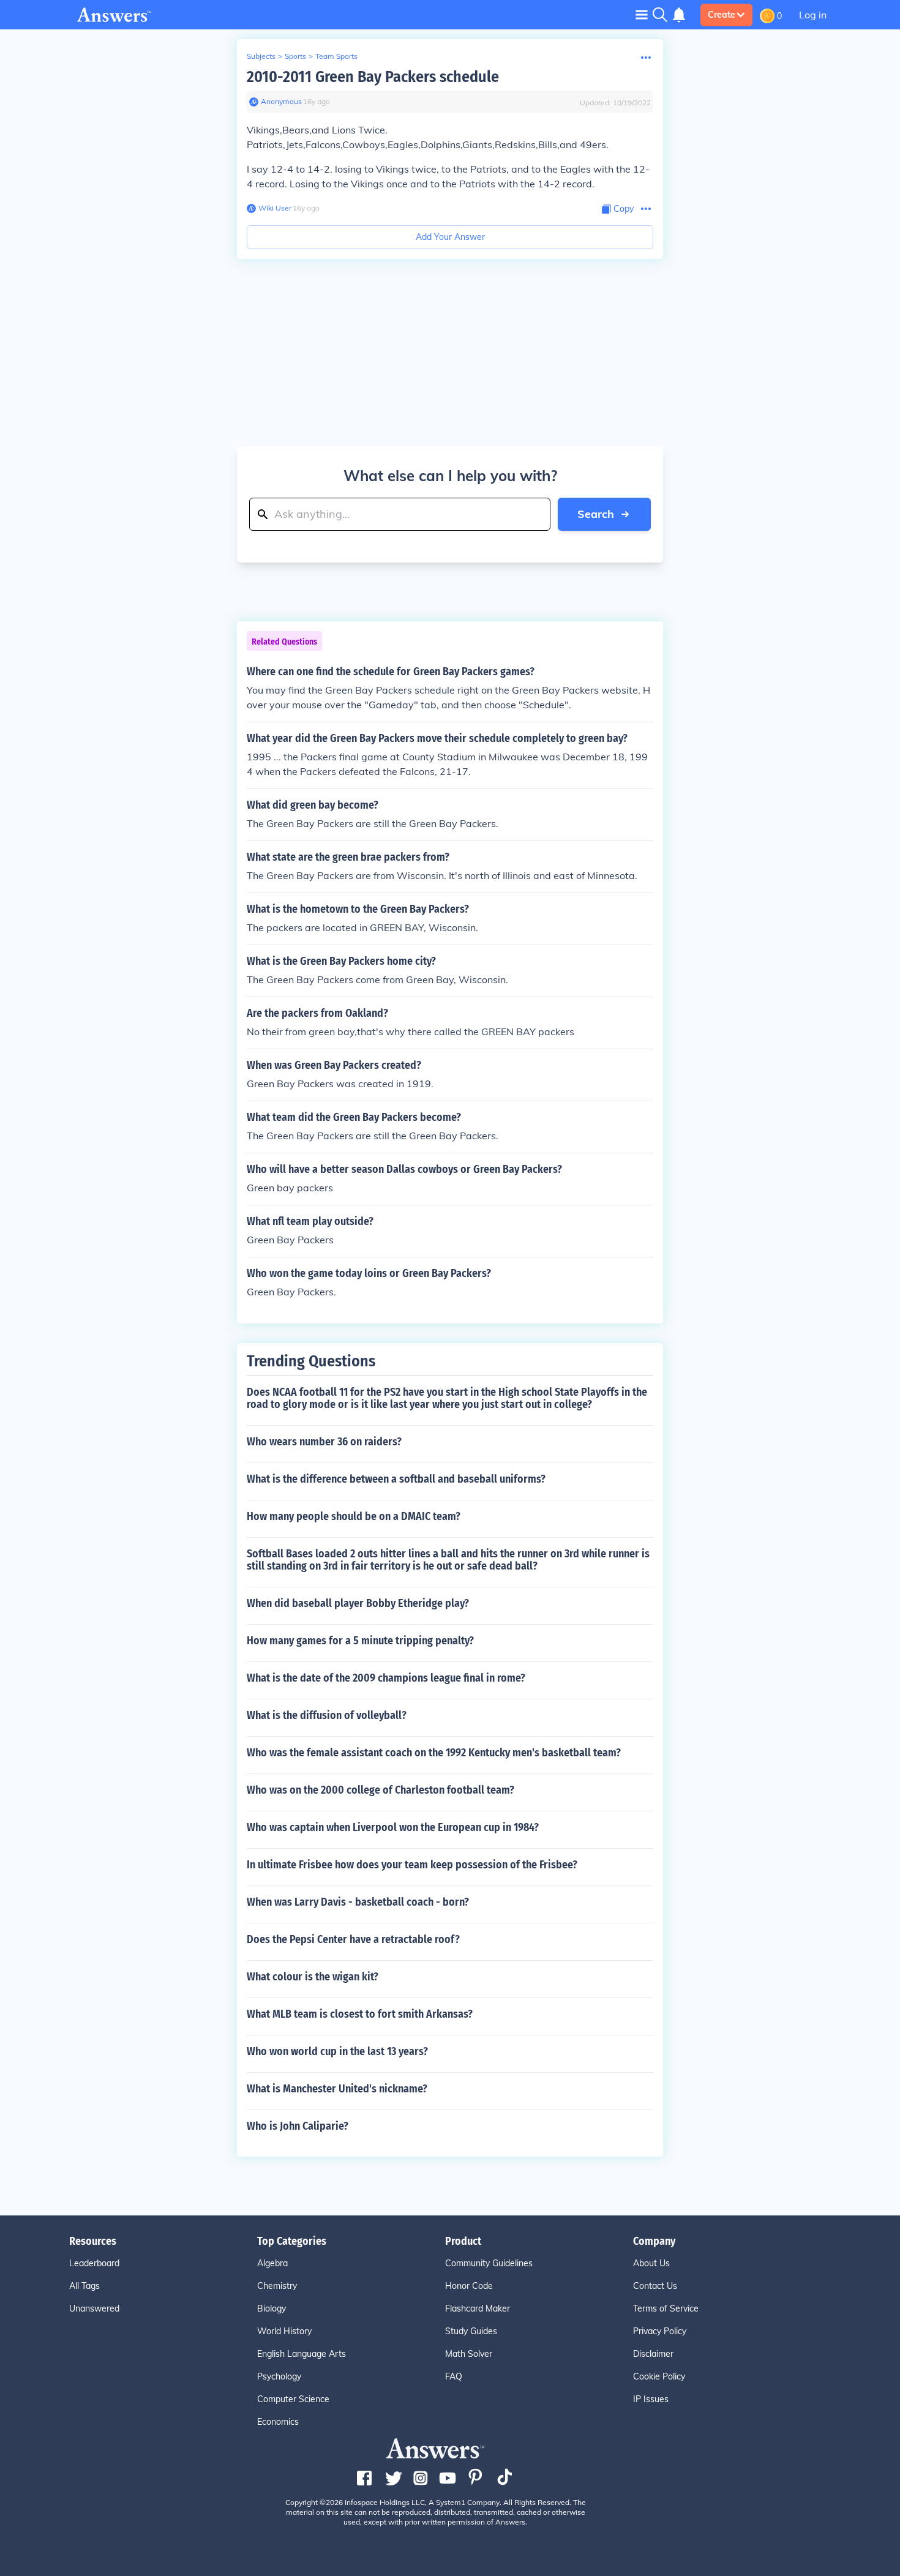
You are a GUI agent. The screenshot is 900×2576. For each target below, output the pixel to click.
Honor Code (469, 2286)
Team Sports (336, 56)
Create (722, 15)
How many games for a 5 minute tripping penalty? (360, 1641)
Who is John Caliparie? (298, 2126)
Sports (295, 56)
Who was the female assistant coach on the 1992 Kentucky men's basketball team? (434, 1753)
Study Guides (471, 2331)
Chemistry (277, 2286)
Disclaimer (653, 2354)
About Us (651, 2263)
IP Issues (651, 2399)
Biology (272, 2308)
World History (284, 2331)
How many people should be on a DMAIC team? (354, 1516)
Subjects (261, 56)
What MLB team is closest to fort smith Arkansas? (360, 2014)
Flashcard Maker (478, 2308)
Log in (813, 15)
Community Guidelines (489, 2263)
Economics (278, 2422)
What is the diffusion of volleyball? (327, 1715)
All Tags (84, 2286)
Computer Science (293, 2399)
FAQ (454, 2376)
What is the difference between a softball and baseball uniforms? (396, 1479)
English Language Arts (302, 2354)
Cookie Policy (659, 2376)
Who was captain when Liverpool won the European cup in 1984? (393, 1827)
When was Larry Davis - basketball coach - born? (358, 1902)
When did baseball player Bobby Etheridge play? (358, 1603)
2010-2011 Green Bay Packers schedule (373, 77)
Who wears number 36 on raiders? (324, 1442)
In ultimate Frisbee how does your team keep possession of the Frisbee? (412, 1865)
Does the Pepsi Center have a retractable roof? (353, 1939)
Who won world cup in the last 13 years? (337, 2051)
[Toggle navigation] (642, 14)
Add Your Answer (450, 237)
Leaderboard (94, 2263)
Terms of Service (666, 2308)
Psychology (279, 2376)
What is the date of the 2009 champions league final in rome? (386, 1678)
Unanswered (94, 2308)
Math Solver (469, 2354)
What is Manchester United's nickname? (337, 2089)
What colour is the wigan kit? (313, 1977)
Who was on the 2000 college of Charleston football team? (381, 1790)
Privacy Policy (660, 2331)
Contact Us (655, 2286)
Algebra (272, 2263)
